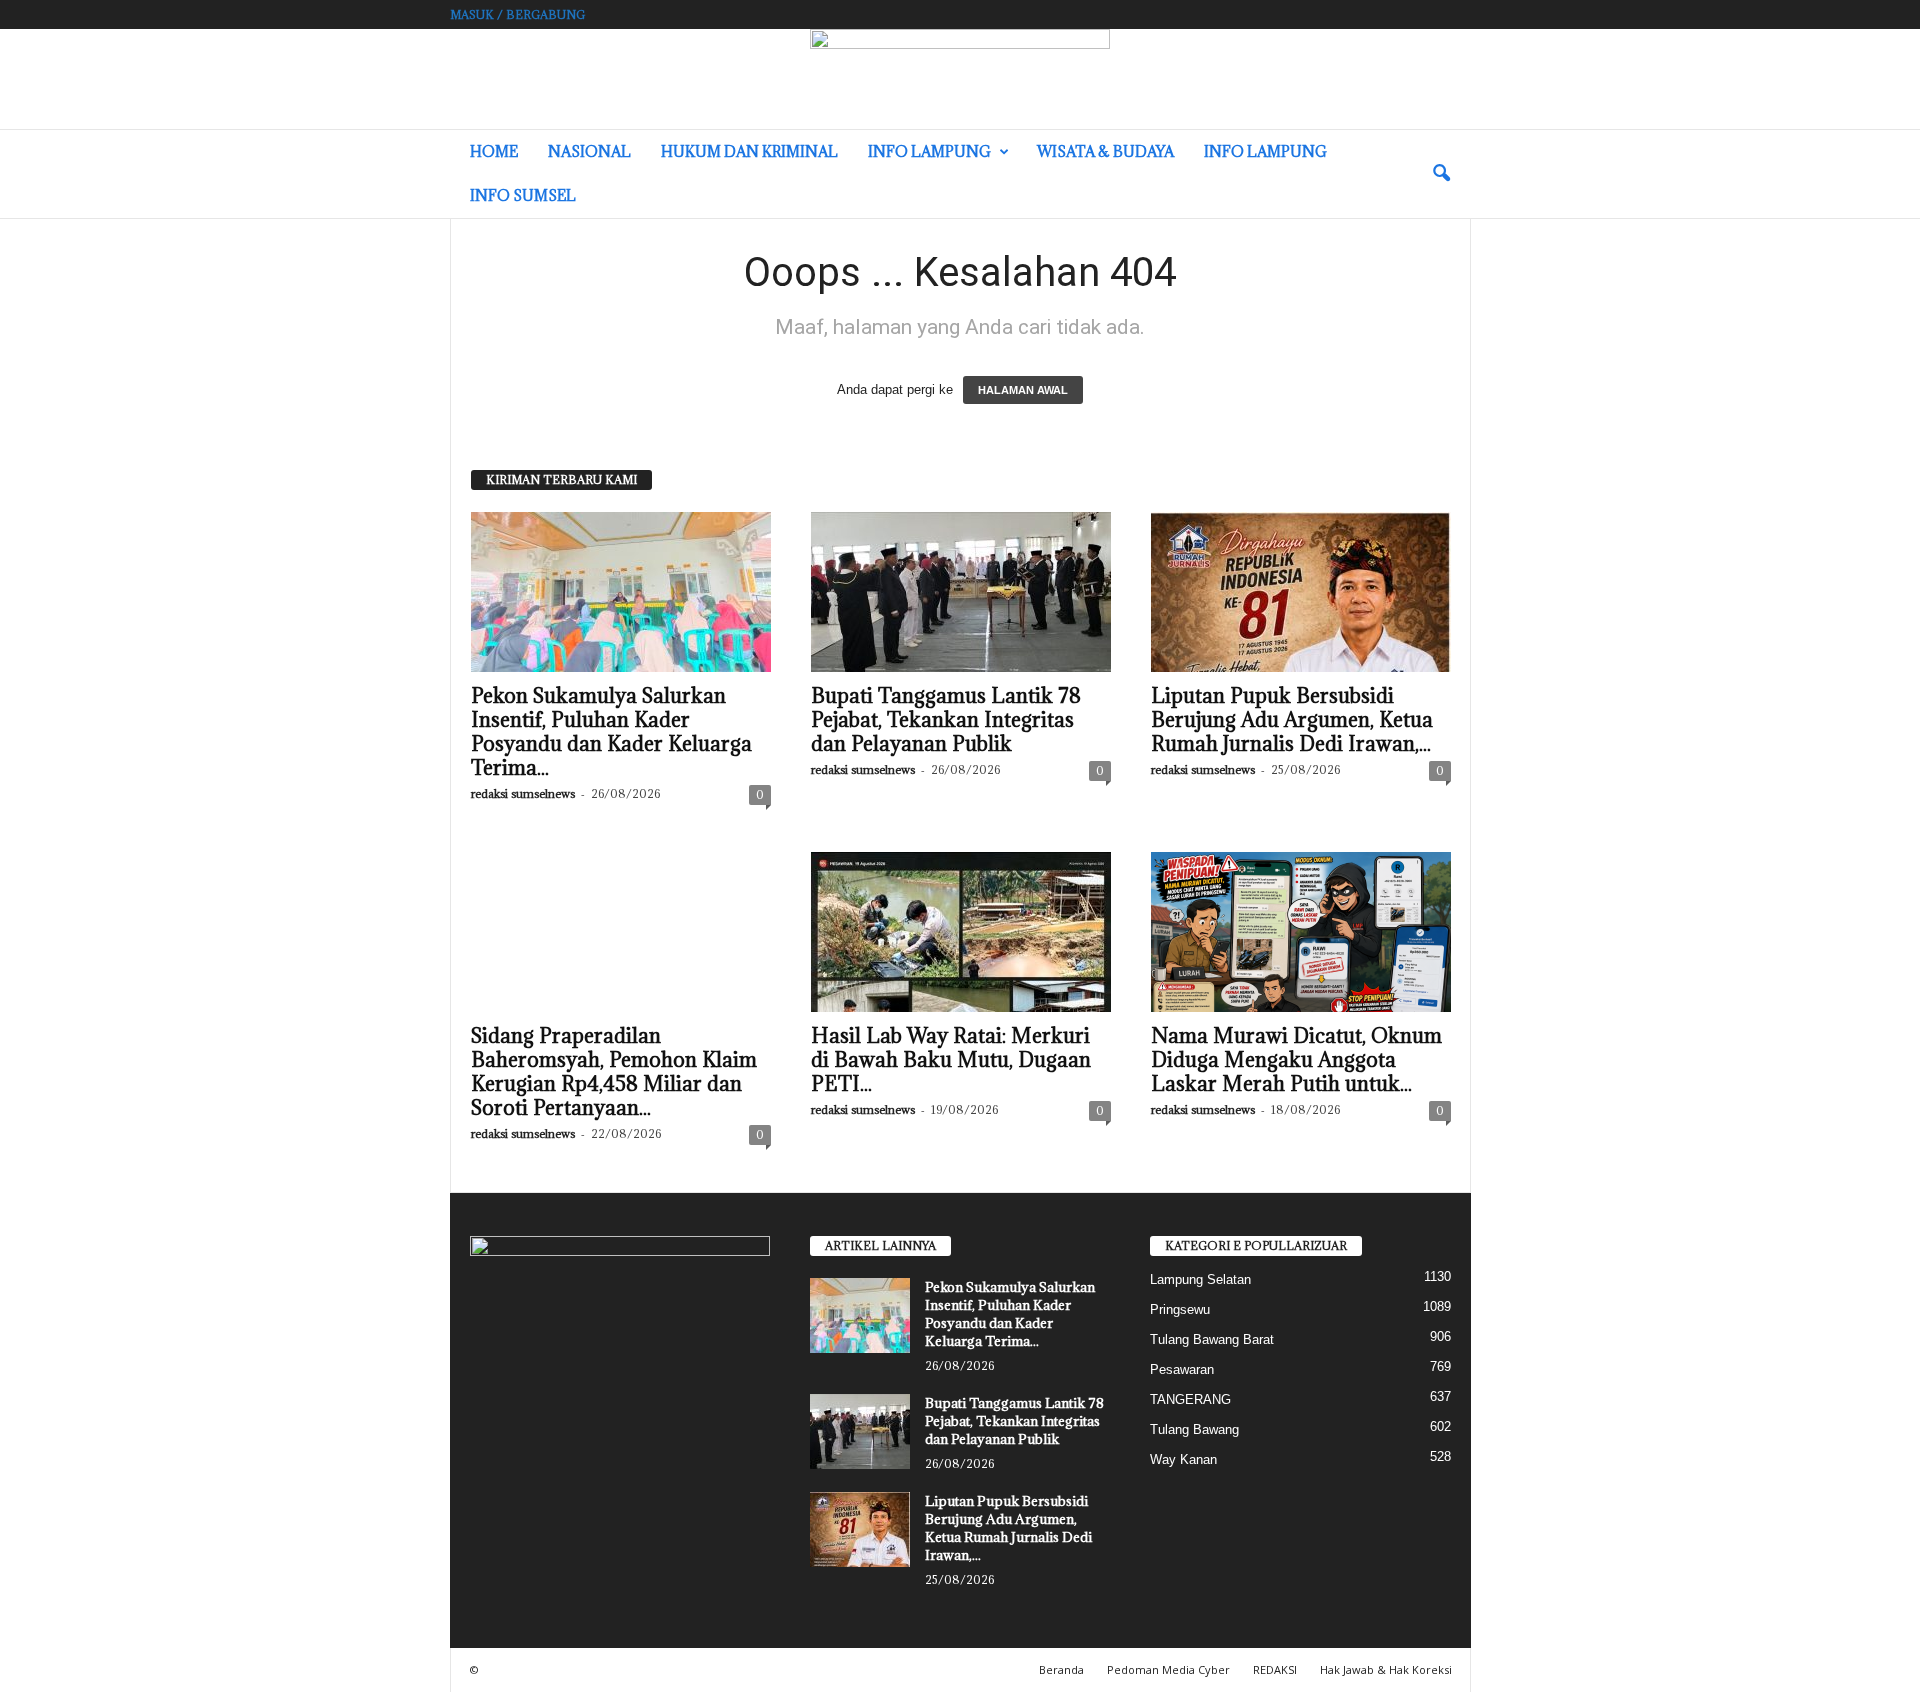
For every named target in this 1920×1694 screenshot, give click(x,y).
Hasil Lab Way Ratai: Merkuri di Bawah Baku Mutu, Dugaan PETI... (951, 1060)
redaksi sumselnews (523, 793)
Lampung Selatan (1200, 1279)
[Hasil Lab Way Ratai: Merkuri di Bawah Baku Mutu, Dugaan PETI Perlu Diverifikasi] (961, 932)
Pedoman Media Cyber (1168, 1669)
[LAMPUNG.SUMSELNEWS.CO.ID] (960, 79)
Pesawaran (1182, 1369)
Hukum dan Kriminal (749, 151)
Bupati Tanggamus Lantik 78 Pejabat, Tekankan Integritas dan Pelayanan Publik (946, 720)
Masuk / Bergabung (517, 14)
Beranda (1061, 1669)
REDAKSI (1275, 1669)
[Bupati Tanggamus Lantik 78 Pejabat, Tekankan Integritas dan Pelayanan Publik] (961, 592)
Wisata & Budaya (1105, 151)
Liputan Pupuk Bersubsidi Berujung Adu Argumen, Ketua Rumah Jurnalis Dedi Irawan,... (1292, 720)
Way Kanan (1183, 1459)
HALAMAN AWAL (1023, 390)
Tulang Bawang (1194, 1429)
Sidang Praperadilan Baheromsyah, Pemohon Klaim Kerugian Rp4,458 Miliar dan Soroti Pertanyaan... (614, 1072)
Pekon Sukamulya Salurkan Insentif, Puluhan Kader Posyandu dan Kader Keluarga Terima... (611, 732)
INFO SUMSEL (523, 195)
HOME (494, 151)
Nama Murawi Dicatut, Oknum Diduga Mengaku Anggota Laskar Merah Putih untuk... (1296, 1060)
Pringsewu (1180, 1309)
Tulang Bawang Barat (1212, 1339)
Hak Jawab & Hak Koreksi (1386, 1669)
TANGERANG (1190, 1399)
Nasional (589, 151)
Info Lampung (929, 151)
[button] (1441, 174)
